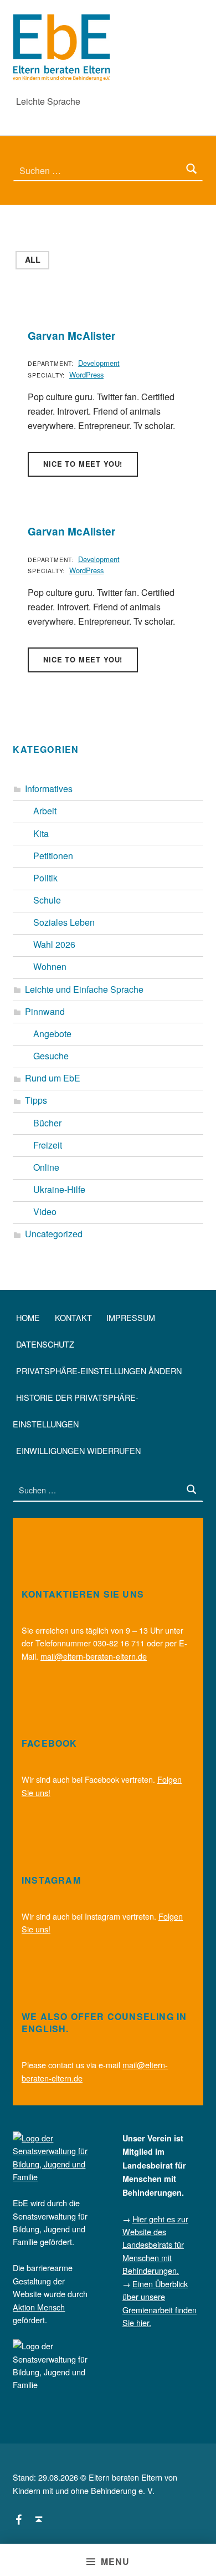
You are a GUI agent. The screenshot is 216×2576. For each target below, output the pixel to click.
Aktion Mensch (39, 2307)
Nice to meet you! (83, 464)
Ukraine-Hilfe (59, 1189)
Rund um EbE (53, 1078)
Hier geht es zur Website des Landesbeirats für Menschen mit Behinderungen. (155, 2245)
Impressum (131, 1317)
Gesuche (51, 1056)
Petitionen (53, 856)
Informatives (49, 789)
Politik (45, 878)
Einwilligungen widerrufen (78, 1450)
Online (46, 1167)
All (33, 259)
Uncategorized (54, 1234)
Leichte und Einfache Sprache (84, 989)
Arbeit (45, 811)
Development (99, 363)
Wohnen (50, 966)
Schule (47, 900)
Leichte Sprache (48, 101)
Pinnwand (45, 1011)
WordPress (86, 374)
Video (45, 1212)
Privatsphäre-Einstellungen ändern (99, 1371)
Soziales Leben (64, 922)
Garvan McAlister (71, 336)
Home (28, 1317)
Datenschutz (45, 1344)
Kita (41, 833)
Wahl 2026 (54, 944)
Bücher (47, 1123)
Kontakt (73, 1317)
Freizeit (48, 1145)
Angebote (52, 1034)
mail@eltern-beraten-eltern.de (94, 1656)
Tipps (36, 1100)
